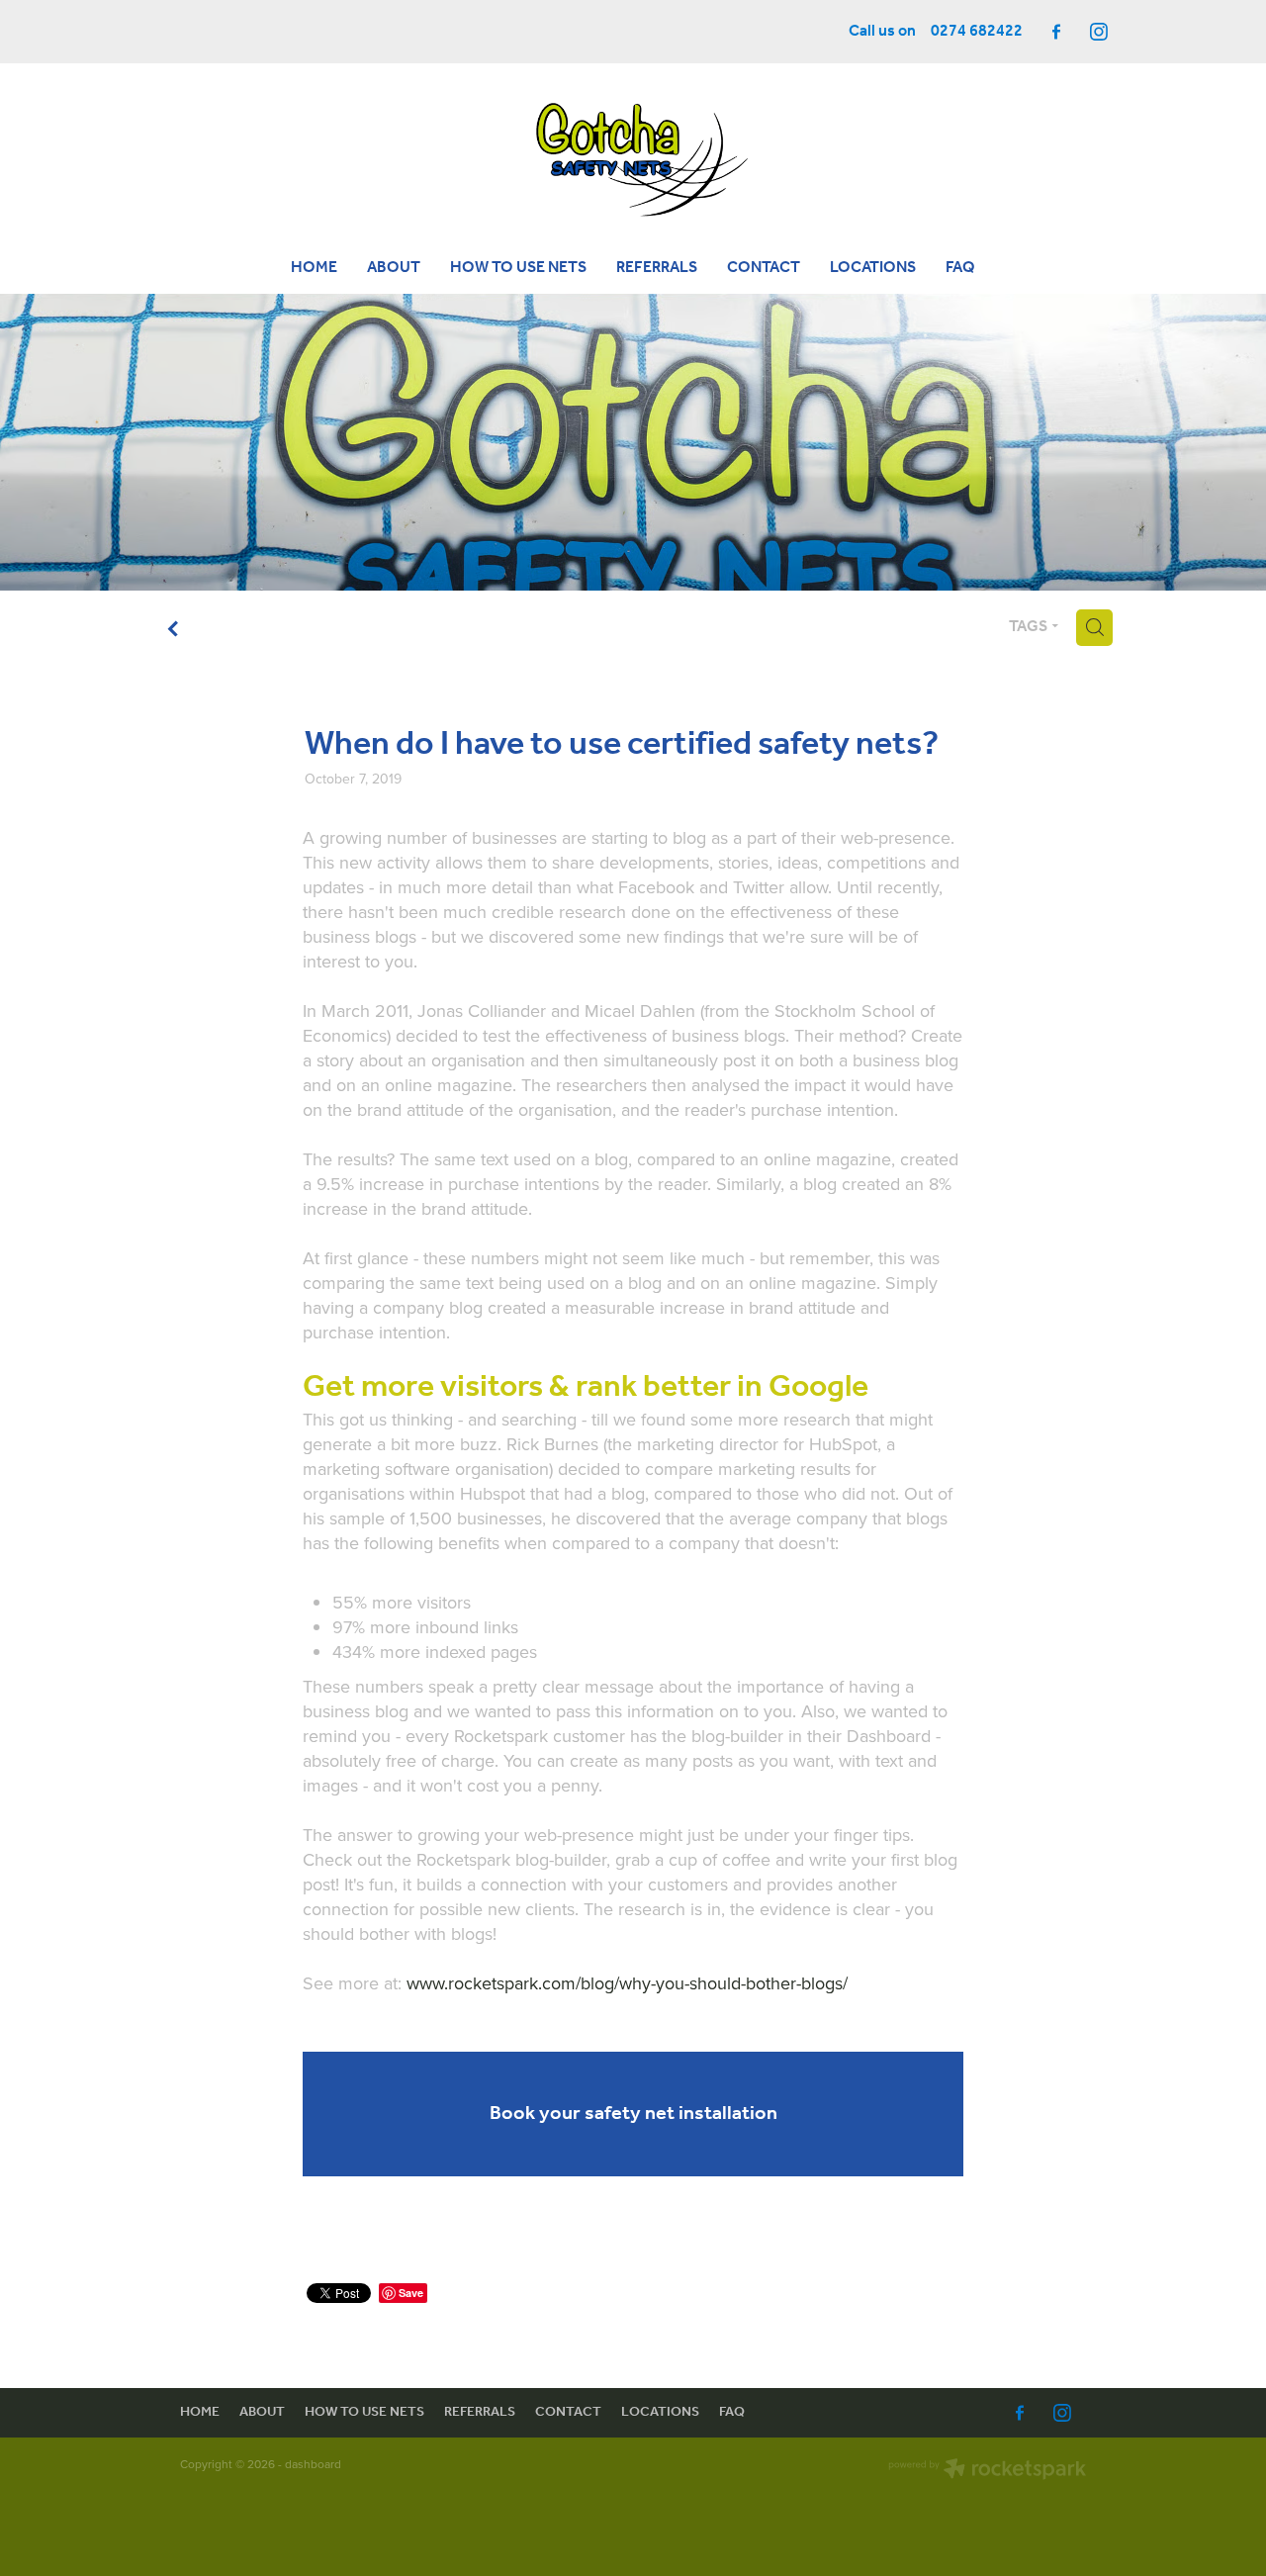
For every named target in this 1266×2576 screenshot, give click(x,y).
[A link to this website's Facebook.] (1056, 32)
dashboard (313, 2464)
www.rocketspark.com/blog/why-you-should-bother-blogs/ (627, 1983)
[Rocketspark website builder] (987, 2471)
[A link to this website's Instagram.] (1099, 32)
